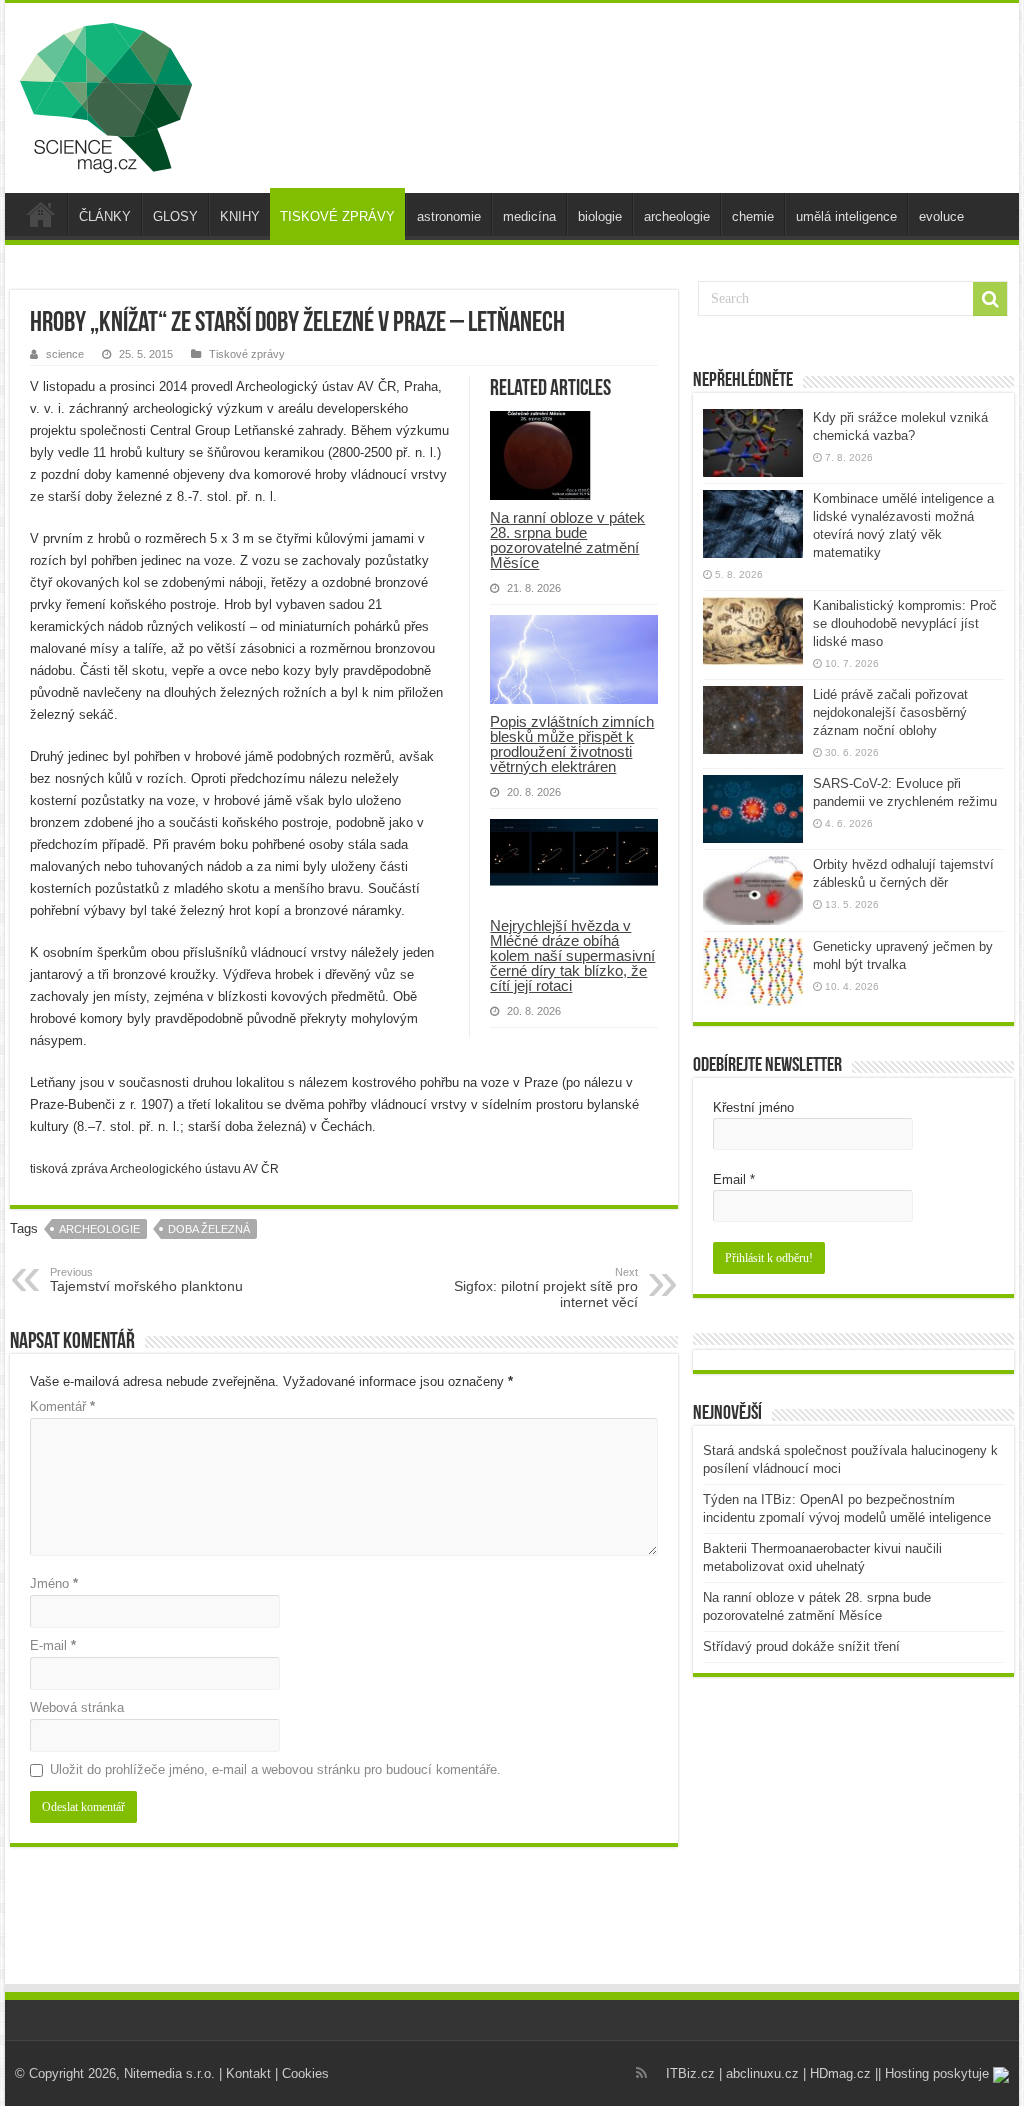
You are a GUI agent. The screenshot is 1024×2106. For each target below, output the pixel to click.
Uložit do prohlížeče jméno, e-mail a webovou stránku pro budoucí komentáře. (275, 1769)
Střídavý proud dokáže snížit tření (801, 1646)
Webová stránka (77, 1707)
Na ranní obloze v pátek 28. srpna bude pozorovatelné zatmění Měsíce (567, 540)
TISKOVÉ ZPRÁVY (337, 216)
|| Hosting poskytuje (934, 2073)
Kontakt (248, 2073)
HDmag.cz (840, 2073)
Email (734, 1179)
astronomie (449, 216)
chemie (753, 216)
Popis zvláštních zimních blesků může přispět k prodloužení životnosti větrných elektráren (572, 744)
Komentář (62, 1406)
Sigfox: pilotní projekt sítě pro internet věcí (546, 1288)
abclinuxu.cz (762, 2073)
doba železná (209, 1229)
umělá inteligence (846, 216)
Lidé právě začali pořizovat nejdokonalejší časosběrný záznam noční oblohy (890, 712)
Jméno (54, 1583)
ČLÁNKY (105, 216)
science (65, 354)
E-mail (53, 1645)
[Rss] (641, 2073)
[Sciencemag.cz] (106, 94)
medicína (529, 216)
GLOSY (175, 216)
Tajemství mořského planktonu (146, 1280)
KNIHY (240, 216)
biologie (600, 216)
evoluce (941, 216)
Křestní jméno (753, 1107)
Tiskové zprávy (247, 354)
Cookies (305, 2073)
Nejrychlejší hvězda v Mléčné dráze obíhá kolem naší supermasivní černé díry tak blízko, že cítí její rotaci (572, 955)
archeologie (677, 216)
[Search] (990, 299)
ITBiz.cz (690, 2073)
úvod (41, 214)
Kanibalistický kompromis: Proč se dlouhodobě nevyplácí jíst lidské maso (905, 623)
